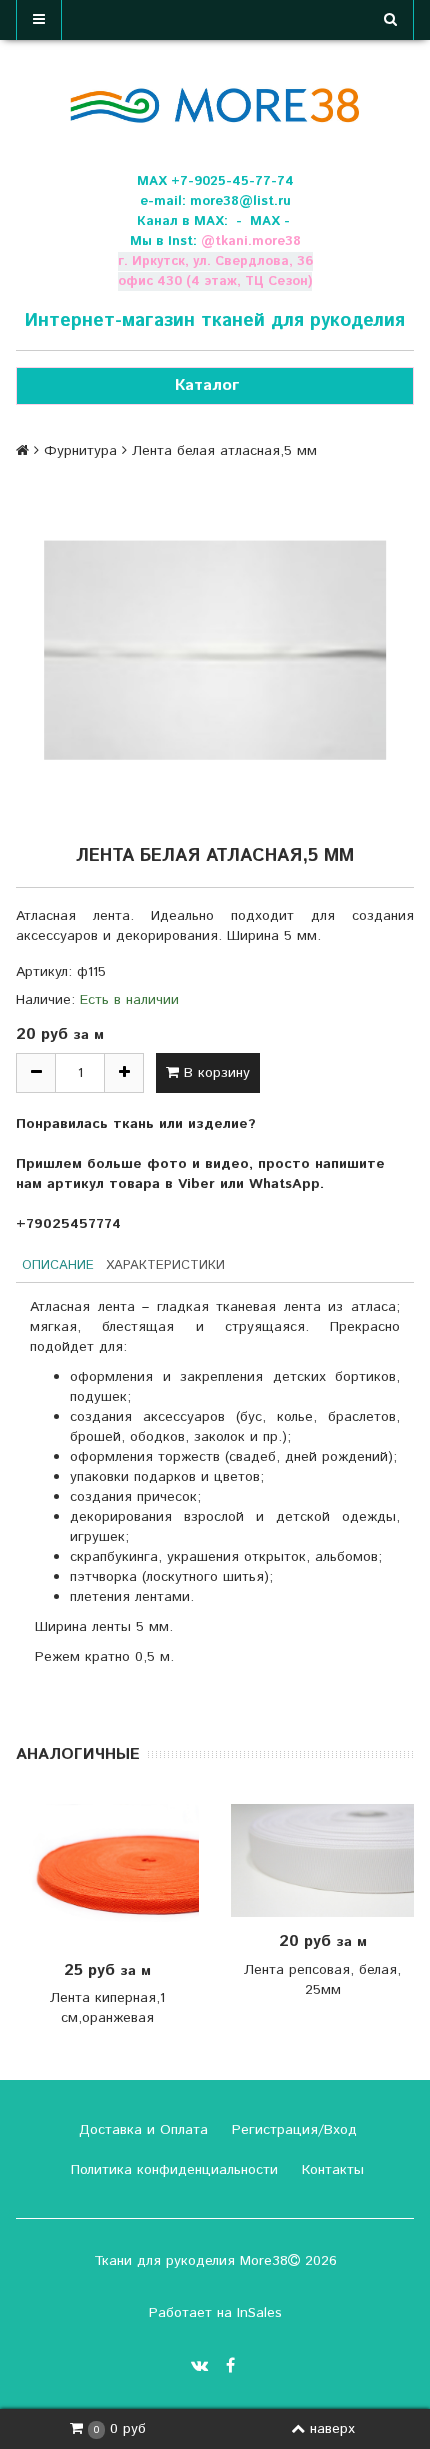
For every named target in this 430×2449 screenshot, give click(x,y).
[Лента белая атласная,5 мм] (215, 650)
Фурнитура (80, 451)
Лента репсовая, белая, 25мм (322, 1980)
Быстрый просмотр (118, 1875)
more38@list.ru (240, 201)
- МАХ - (263, 221)
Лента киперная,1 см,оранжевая (107, 2008)
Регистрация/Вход (292, 2130)
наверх (332, 2429)
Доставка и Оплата (141, 2130)
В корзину (214, 1073)
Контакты (330, 2170)
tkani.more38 (258, 241)
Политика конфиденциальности (172, 2170)
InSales (259, 2313)
